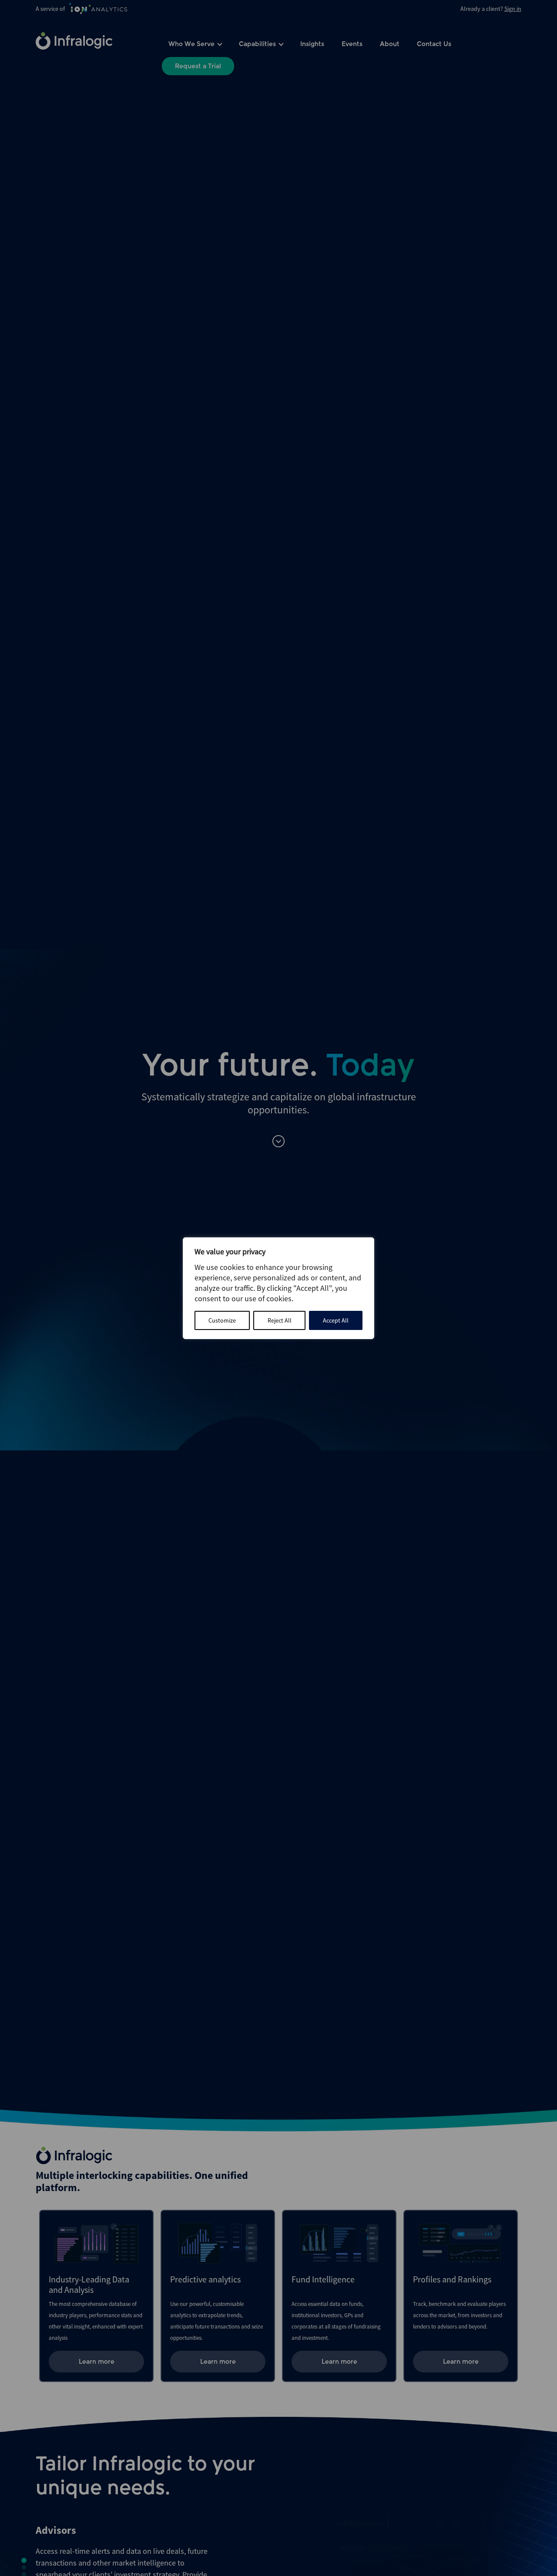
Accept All (336, 1320)
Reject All (280, 1320)
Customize (222, 1320)
